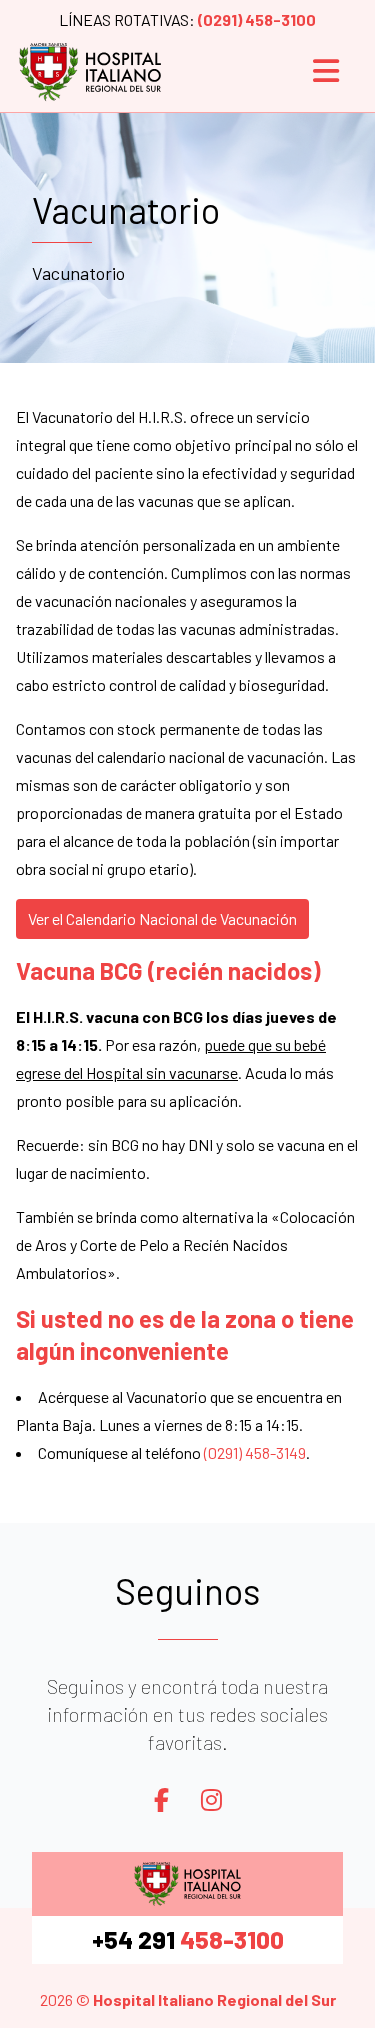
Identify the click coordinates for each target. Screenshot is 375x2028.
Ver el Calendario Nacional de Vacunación (162, 918)
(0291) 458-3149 (255, 1452)
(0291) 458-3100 (257, 19)
